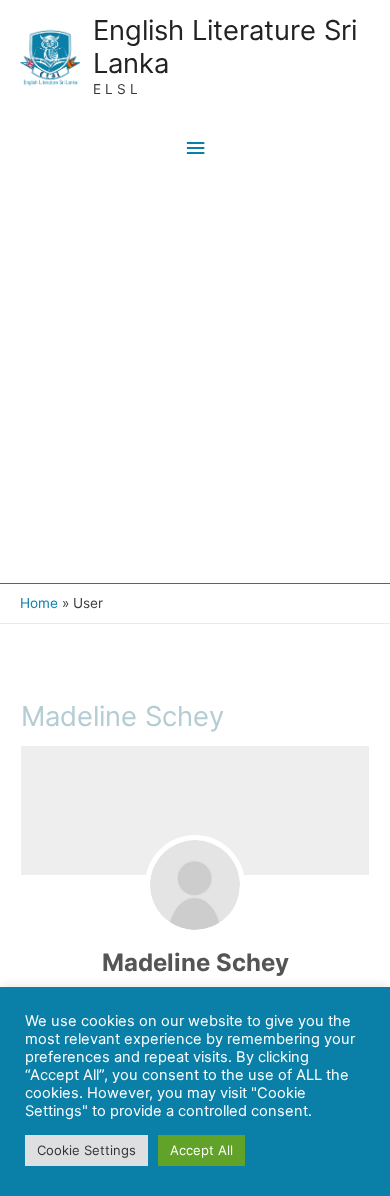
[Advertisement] (195, 378)
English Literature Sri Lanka (225, 46)
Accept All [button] (201, 1150)
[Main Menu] (195, 148)
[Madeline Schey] (195, 885)
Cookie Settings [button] (86, 1150)
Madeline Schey (195, 962)
